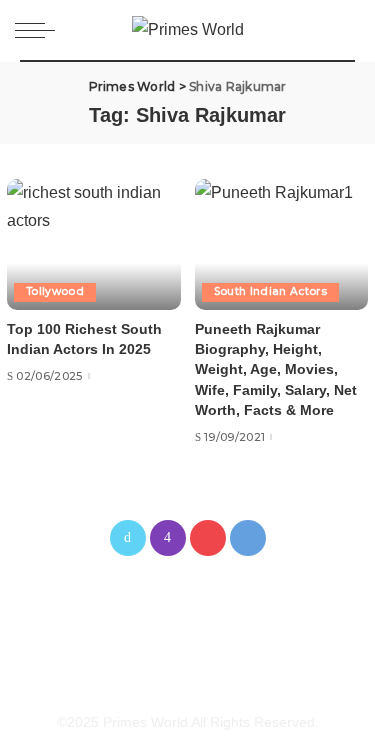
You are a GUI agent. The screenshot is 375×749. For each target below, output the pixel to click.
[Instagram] (168, 538)
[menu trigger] (40, 30)
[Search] (343, 30)
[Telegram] (248, 538)
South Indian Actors (271, 291)
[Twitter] (128, 538)
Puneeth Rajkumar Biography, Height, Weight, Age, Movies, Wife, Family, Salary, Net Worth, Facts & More (276, 370)
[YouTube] (208, 538)
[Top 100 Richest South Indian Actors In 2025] (94, 244)
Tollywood (55, 291)
